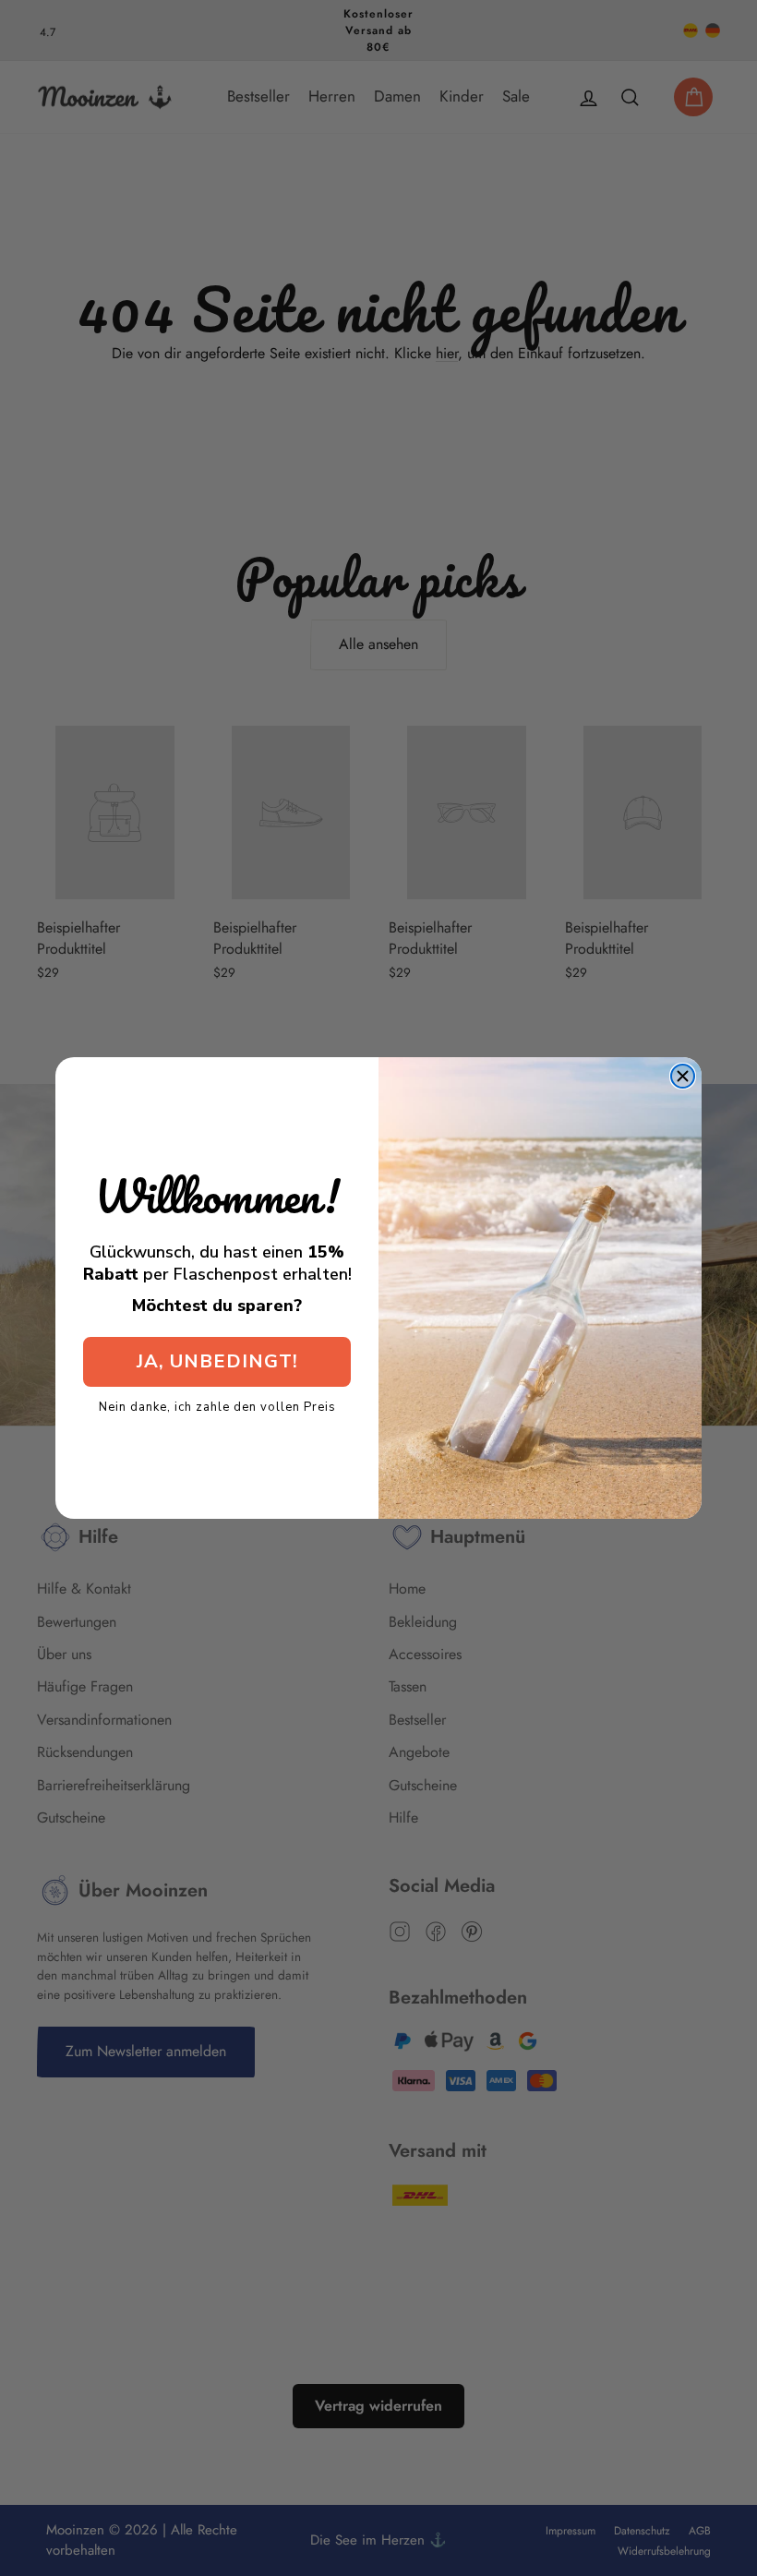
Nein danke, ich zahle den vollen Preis (217, 1406)
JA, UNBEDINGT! (217, 1361)
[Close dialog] (683, 1076)
